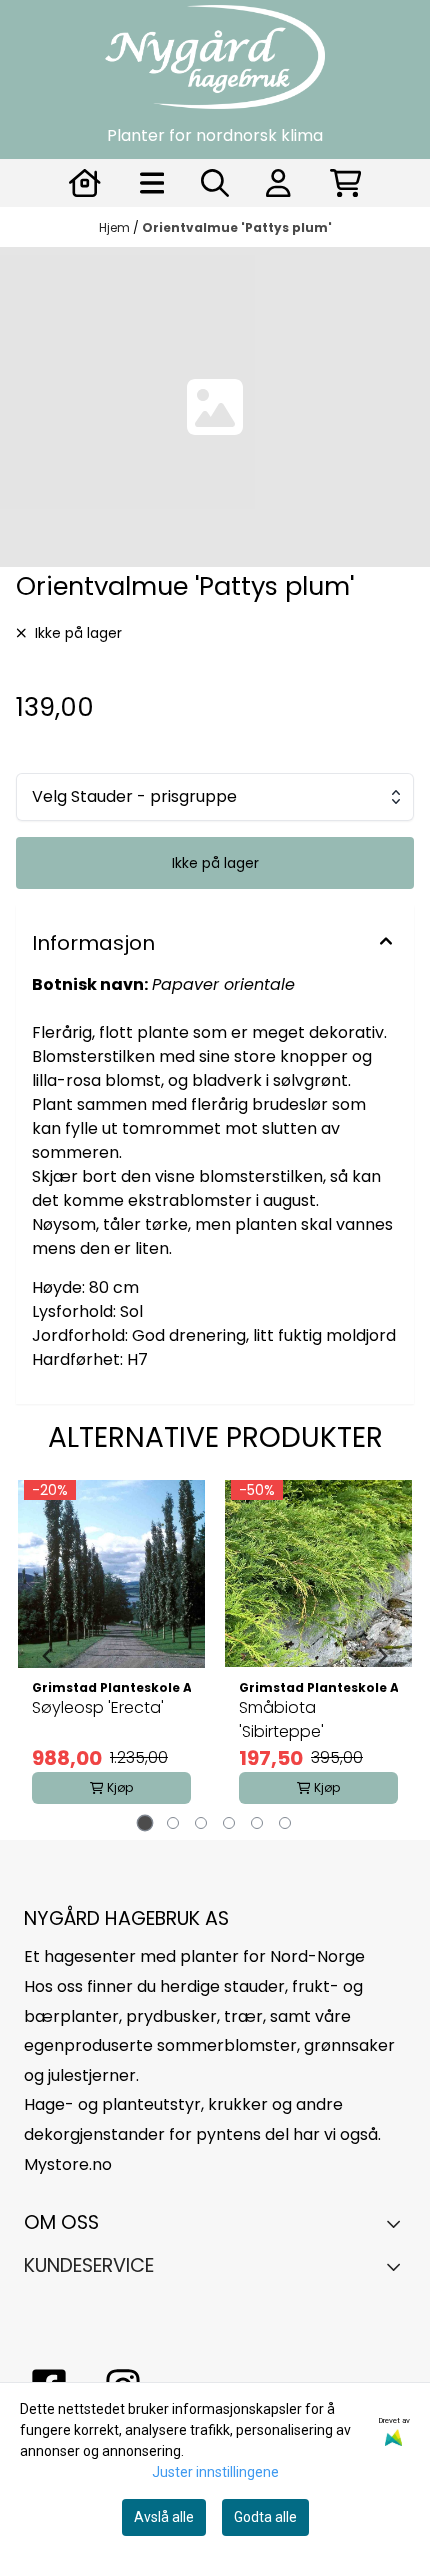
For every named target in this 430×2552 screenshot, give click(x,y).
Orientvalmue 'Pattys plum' (237, 227)
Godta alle (265, 2517)
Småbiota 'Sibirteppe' (281, 1719)
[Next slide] (382, 1656)
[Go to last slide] (48, 1656)
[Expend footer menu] (398, 2266)
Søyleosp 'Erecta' (98, 1707)
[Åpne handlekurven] (346, 183)
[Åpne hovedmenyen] (152, 183)
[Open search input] (215, 183)
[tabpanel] (111, 1656)
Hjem (116, 227)
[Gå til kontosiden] (85, 183)
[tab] (145, 1823)
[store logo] (215, 57)
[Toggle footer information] (398, 2224)
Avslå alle (164, 2517)
